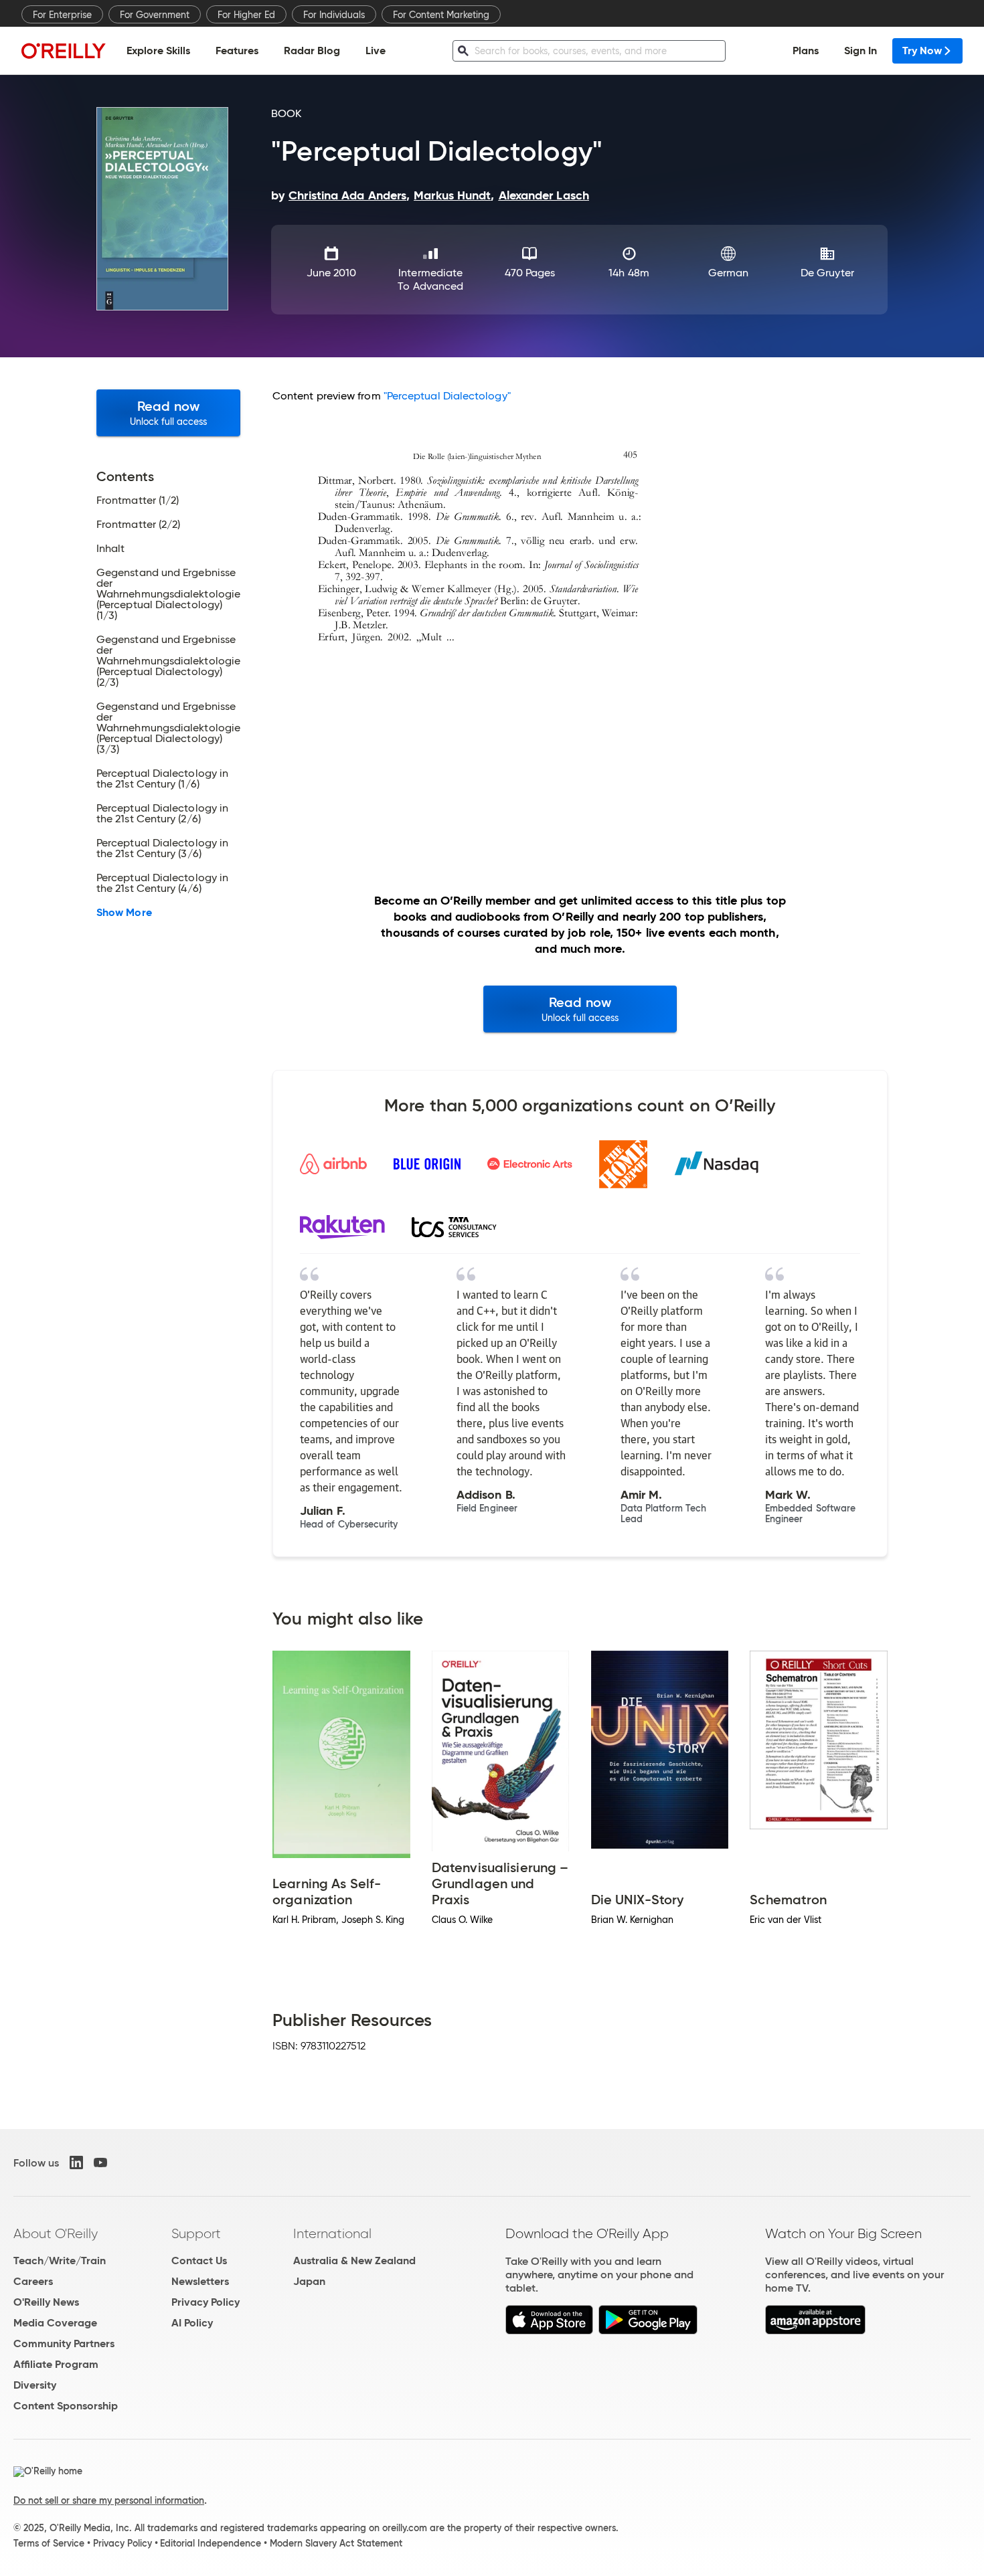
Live (376, 51)
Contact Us (199, 2261)
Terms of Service (49, 2543)
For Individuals (334, 15)
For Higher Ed (246, 15)
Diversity (35, 2385)
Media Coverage (55, 2323)
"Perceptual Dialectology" (447, 396)
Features (237, 51)
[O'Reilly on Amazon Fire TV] (816, 2331)
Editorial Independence (211, 2543)
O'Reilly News (46, 2302)
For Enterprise (62, 15)
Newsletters (200, 2281)
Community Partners (64, 2343)
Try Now (922, 51)
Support (196, 2233)
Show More (124, 913)
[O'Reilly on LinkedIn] (76, 2163)
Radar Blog (312, 51)
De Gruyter (827, 273)
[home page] (64, 51)
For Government (155, 15)
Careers (33, 2281)
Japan (309, 2281)
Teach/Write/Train (60, 2261)
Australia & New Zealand (354, 2261)
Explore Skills (158, 51)
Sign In (860, 51)
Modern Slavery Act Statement (336, 2543)
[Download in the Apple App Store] (549, 2331)
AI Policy (192, 2323)
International (332, 2233)
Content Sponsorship (66, 2406)
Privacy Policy (206, 2302)
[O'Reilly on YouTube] (100, 2163)
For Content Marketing (441, 15)
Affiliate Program (56, 2364)
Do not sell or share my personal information (109, 2500)
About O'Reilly (56, 2233)
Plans (806, 51)
